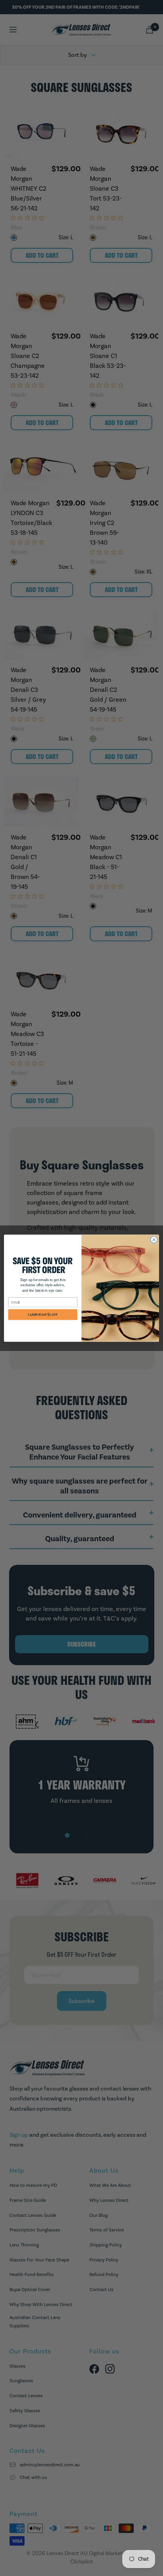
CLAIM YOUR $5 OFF (43, 1314)
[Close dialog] (154, 1240)
